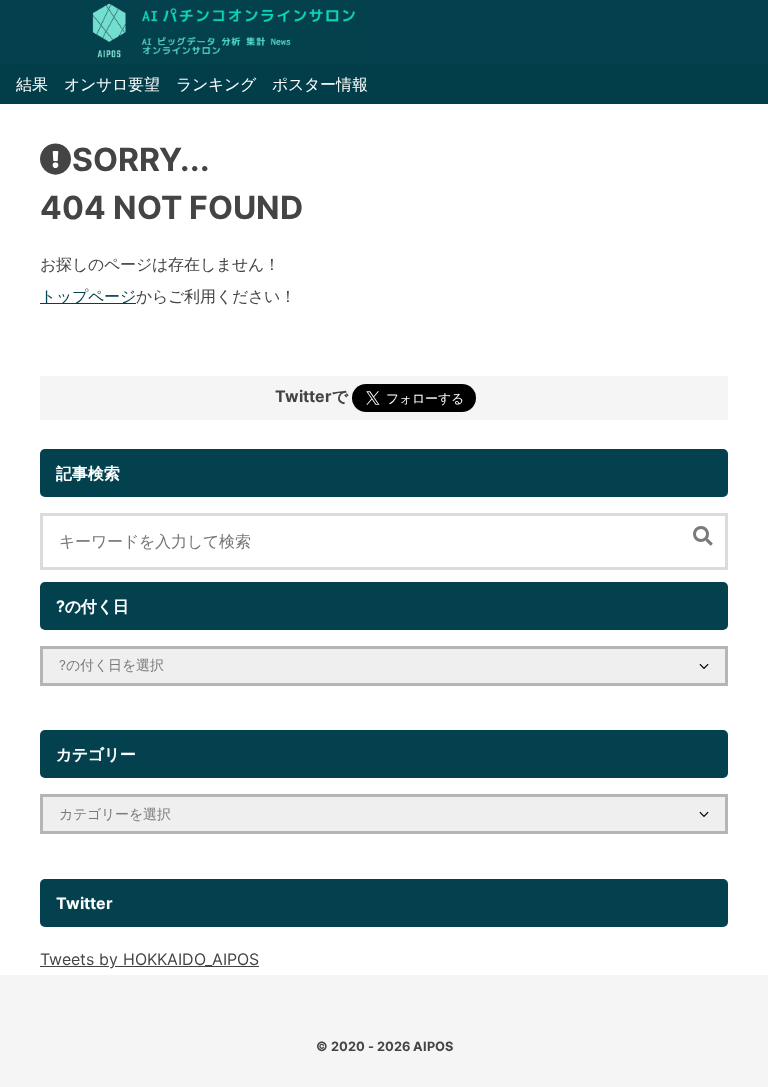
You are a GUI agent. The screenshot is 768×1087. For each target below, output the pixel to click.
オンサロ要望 (112, 84)
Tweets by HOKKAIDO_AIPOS (149, 959)
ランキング (216, 84)
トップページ (88, 296)
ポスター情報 (320, 84)
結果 (32, 84)
